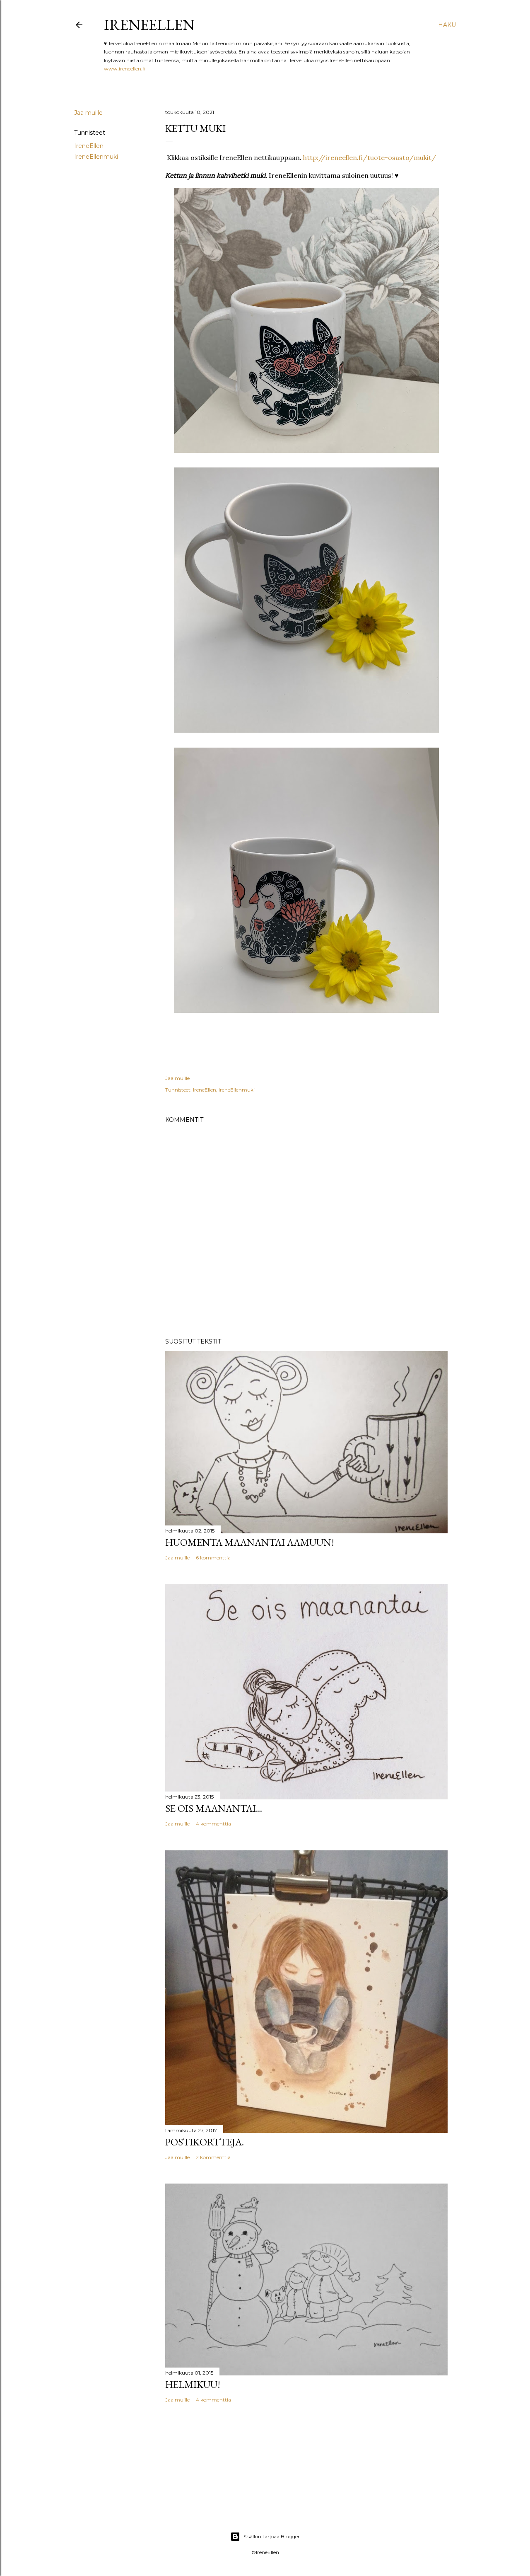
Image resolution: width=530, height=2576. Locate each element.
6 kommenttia (213, 1558)
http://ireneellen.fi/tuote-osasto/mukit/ (370, 157)
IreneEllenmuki (96, 157)
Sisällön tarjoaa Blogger (272, 2536)
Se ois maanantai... (214, 1808)
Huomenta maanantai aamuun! (250, 1542)
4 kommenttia (213, 1824)
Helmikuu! (193, 2384)
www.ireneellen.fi (125, 69)
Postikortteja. (205, 2142)
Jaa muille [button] (88, 113)
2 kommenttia (213, 2157)
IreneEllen (149, 25)
